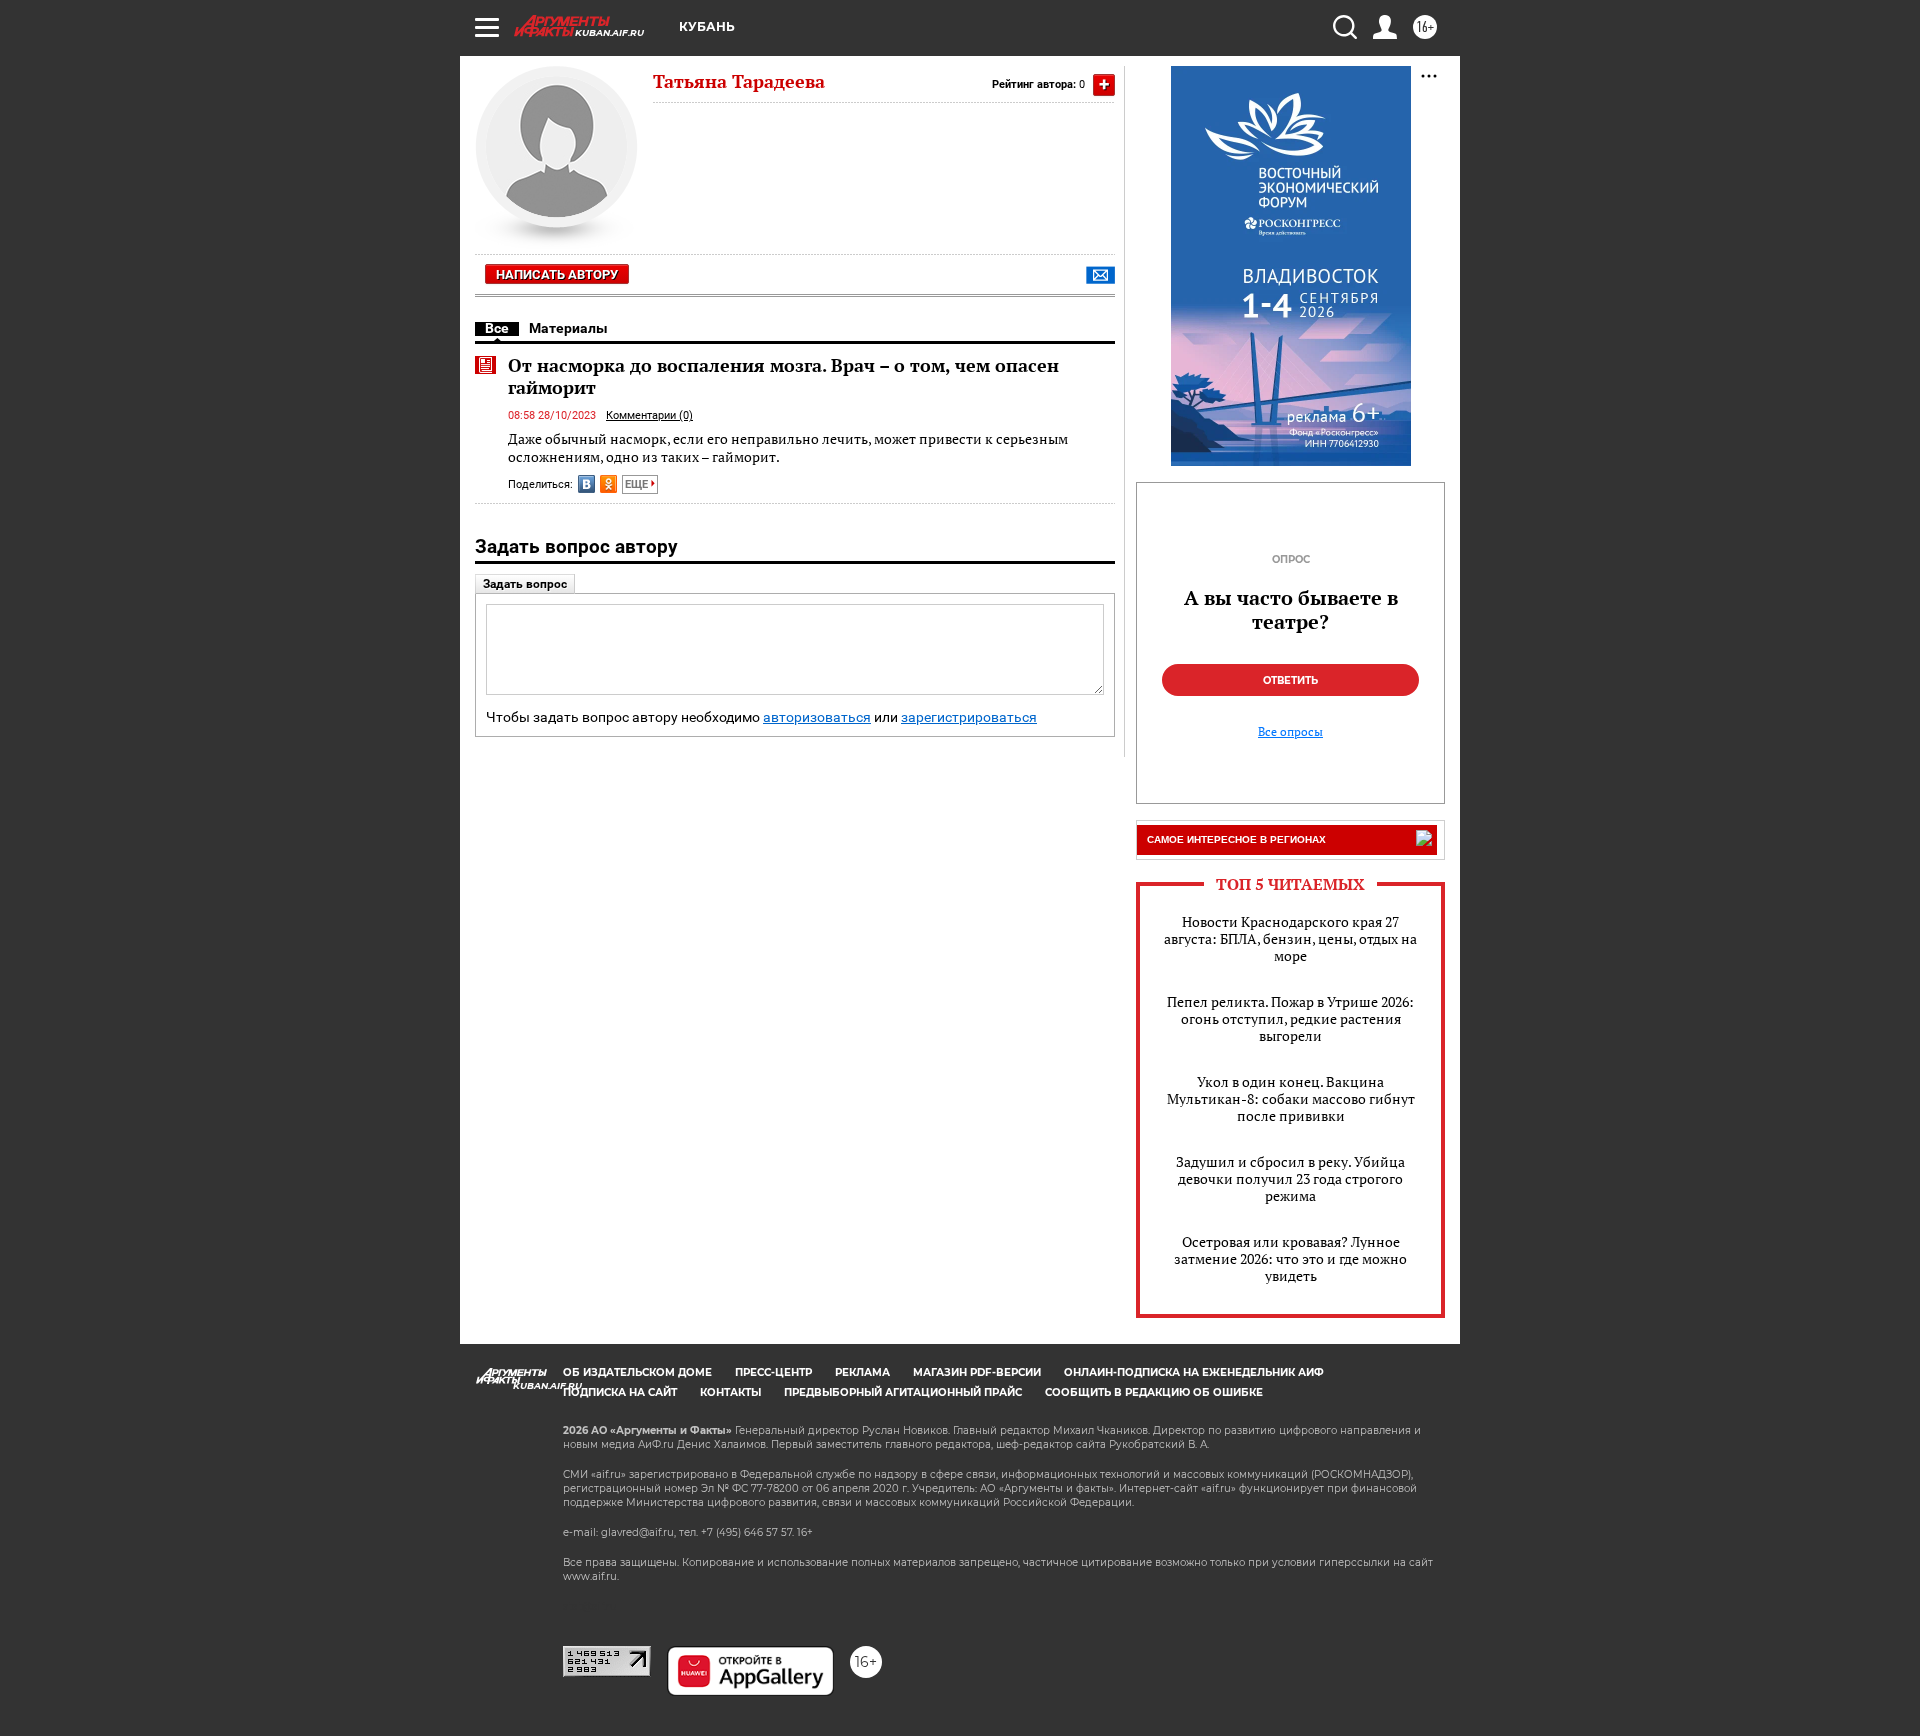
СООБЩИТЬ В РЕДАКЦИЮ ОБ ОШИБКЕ (1154, 1392)
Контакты (730, 1392)
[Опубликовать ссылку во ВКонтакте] (586, 484)
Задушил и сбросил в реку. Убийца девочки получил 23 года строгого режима (1290, 1178)
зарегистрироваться (969, 717)
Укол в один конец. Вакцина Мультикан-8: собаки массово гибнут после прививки (1291, 1098)
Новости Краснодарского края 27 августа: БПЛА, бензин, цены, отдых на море (1290, 938)
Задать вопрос (525, 584)
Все (497, 328)
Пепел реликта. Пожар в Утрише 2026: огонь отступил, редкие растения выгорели (1290, 1018)
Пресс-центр (773, 1372)
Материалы (568, 328)
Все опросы (1290, 732)
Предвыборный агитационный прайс (903, 1392)
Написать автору (557, 274)
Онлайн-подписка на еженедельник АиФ (1194, 1372)
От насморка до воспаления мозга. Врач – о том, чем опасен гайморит (783, 376)
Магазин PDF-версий (977, 1372)
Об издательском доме (637, 1372)
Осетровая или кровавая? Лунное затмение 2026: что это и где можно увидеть (1290, 1258)
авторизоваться (817, 717)
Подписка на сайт (620, 1392)
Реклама (862, 1372)
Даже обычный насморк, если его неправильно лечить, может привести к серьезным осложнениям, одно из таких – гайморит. (788, 447)
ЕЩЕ (638, 484)
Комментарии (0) (649, 415)
